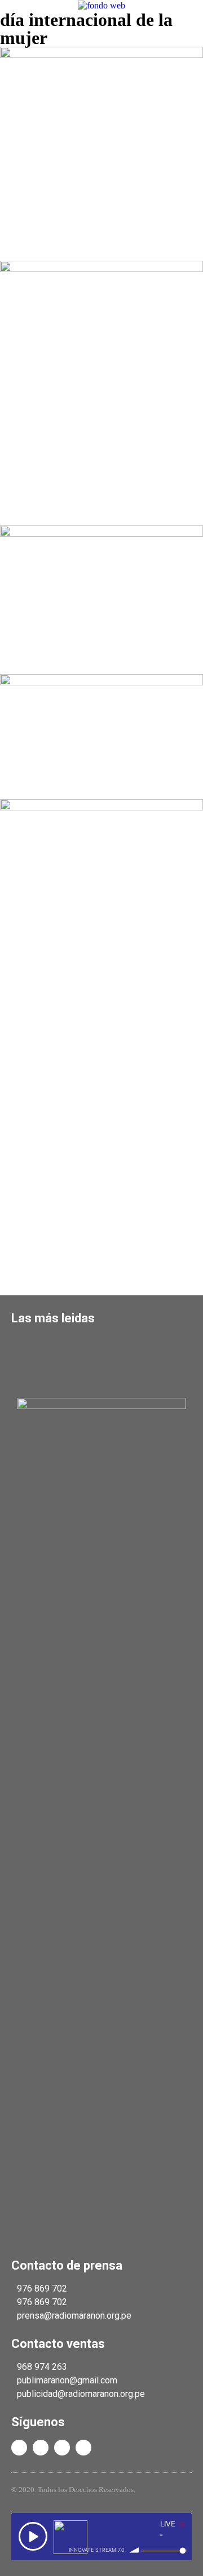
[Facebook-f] (19, 2448)
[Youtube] (62, 2448)
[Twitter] (41, 2448)
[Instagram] (83, 2448)
